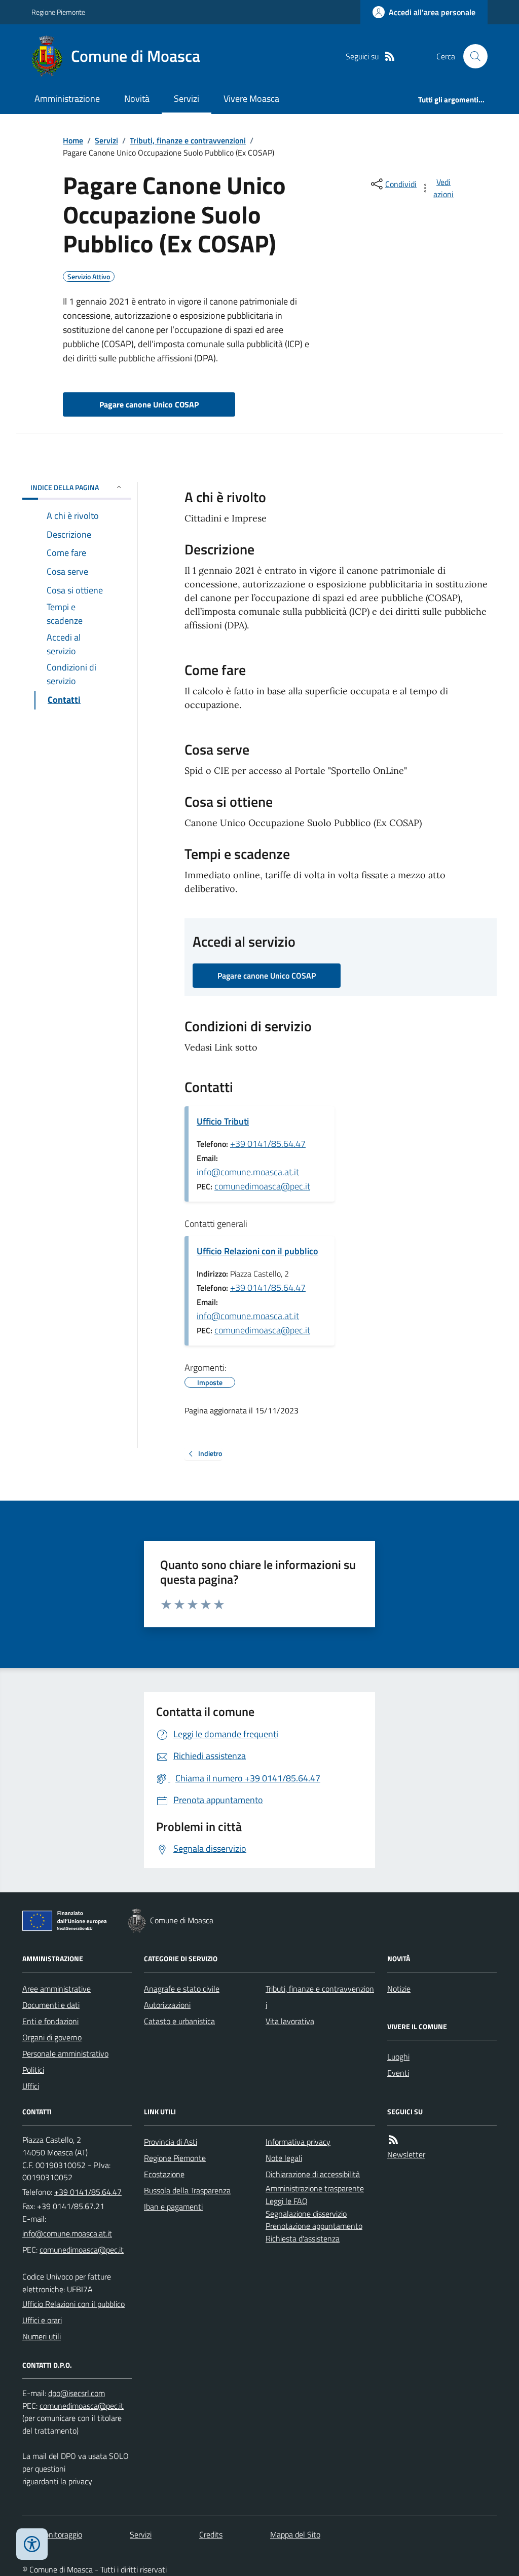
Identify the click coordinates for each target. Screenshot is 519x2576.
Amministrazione (67, 99)
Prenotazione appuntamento (314, 2226)
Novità (137, 99)
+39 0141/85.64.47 (268, 1144)
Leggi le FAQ (287, 2201)
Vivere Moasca (251, 99)
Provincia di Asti (171, 2142)
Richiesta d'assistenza (303, 2238)
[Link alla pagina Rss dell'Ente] (393, 2140)
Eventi (398, 2073)
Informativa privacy (298, 2142)
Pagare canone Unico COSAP (149, 404)
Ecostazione (164, 2174)
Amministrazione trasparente (315, 2188)
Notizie (399, 1989)
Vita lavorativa (290, 2021)
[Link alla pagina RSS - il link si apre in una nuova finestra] (390, 57)
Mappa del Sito (295, 2534)
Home (73, 140)
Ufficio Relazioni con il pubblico (257, 1251)
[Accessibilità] (32, 2544)
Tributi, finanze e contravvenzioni (188, 140)
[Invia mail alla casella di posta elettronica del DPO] (77, 2393)
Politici (33, 2070)
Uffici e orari (42, 2320)
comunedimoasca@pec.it (262, 1186)
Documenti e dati (51, 2005)
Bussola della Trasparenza (187, 2190)
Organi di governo (52, 2037)
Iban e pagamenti (173, 2207)
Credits (211, 2534)
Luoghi (398, 2057)
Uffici (31, 2086)
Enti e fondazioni (50, 2021)
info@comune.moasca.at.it (248, 1172)
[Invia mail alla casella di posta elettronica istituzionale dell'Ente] (67, 2233)
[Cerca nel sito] (471, 56)
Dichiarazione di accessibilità (313, 2174)
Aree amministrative (57, 1989)
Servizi (187, 99)
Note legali (284, 2158)
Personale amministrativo (65, 2054)
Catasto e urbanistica (179, 2021)
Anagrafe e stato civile (182, 1989)
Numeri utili (42, 2336)
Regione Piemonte (58, 12)
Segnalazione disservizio (306, 2214)
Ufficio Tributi (223, 1121)
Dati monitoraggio (52, 2534)
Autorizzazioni (167, 2005)
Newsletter (406, 2154)
